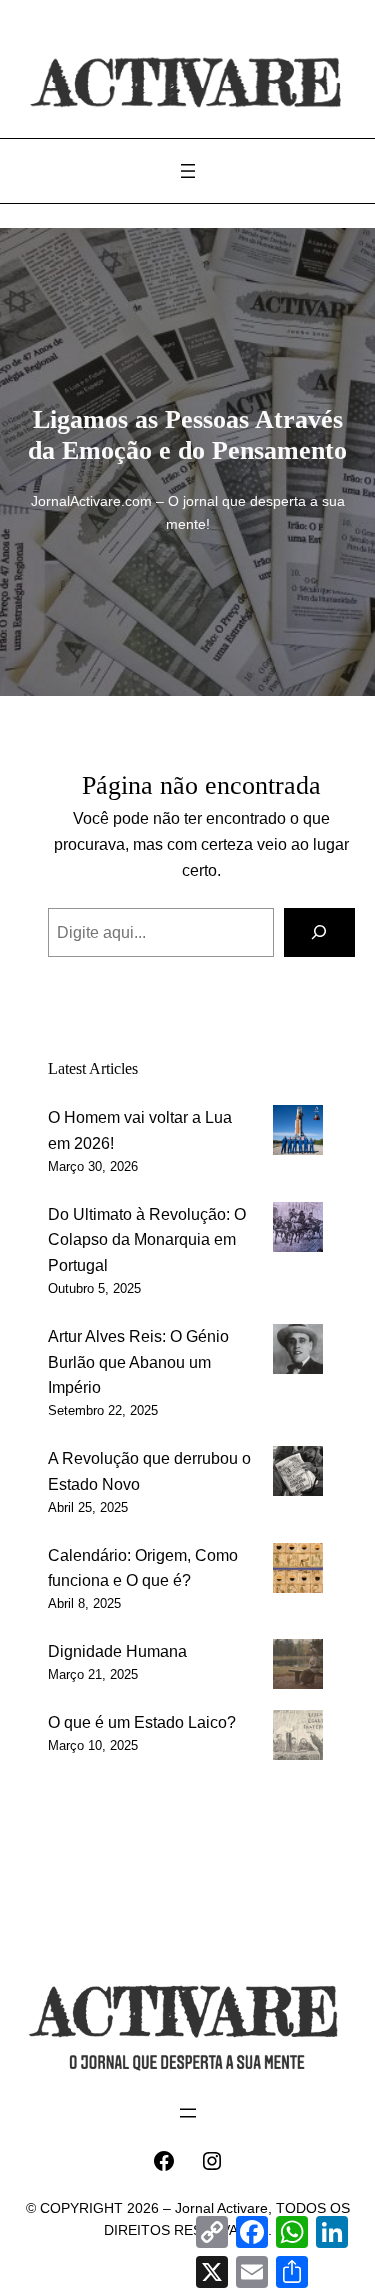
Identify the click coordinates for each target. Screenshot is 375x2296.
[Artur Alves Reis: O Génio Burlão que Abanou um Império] (298, 1353)
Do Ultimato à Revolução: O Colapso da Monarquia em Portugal (147, 1240)
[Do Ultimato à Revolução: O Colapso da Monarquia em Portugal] (298, 1231)
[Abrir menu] (188, 171)
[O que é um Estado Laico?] (298, 1739)
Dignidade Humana (117, 1651)
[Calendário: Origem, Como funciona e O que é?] (298, 1572)
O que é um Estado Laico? (142, 1722)
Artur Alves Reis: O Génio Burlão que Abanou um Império (138, 1362)
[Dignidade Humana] (298, 1668)
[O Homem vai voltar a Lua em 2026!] (298, 1134)
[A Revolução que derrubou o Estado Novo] (298, 1475)
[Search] (319, 933)
